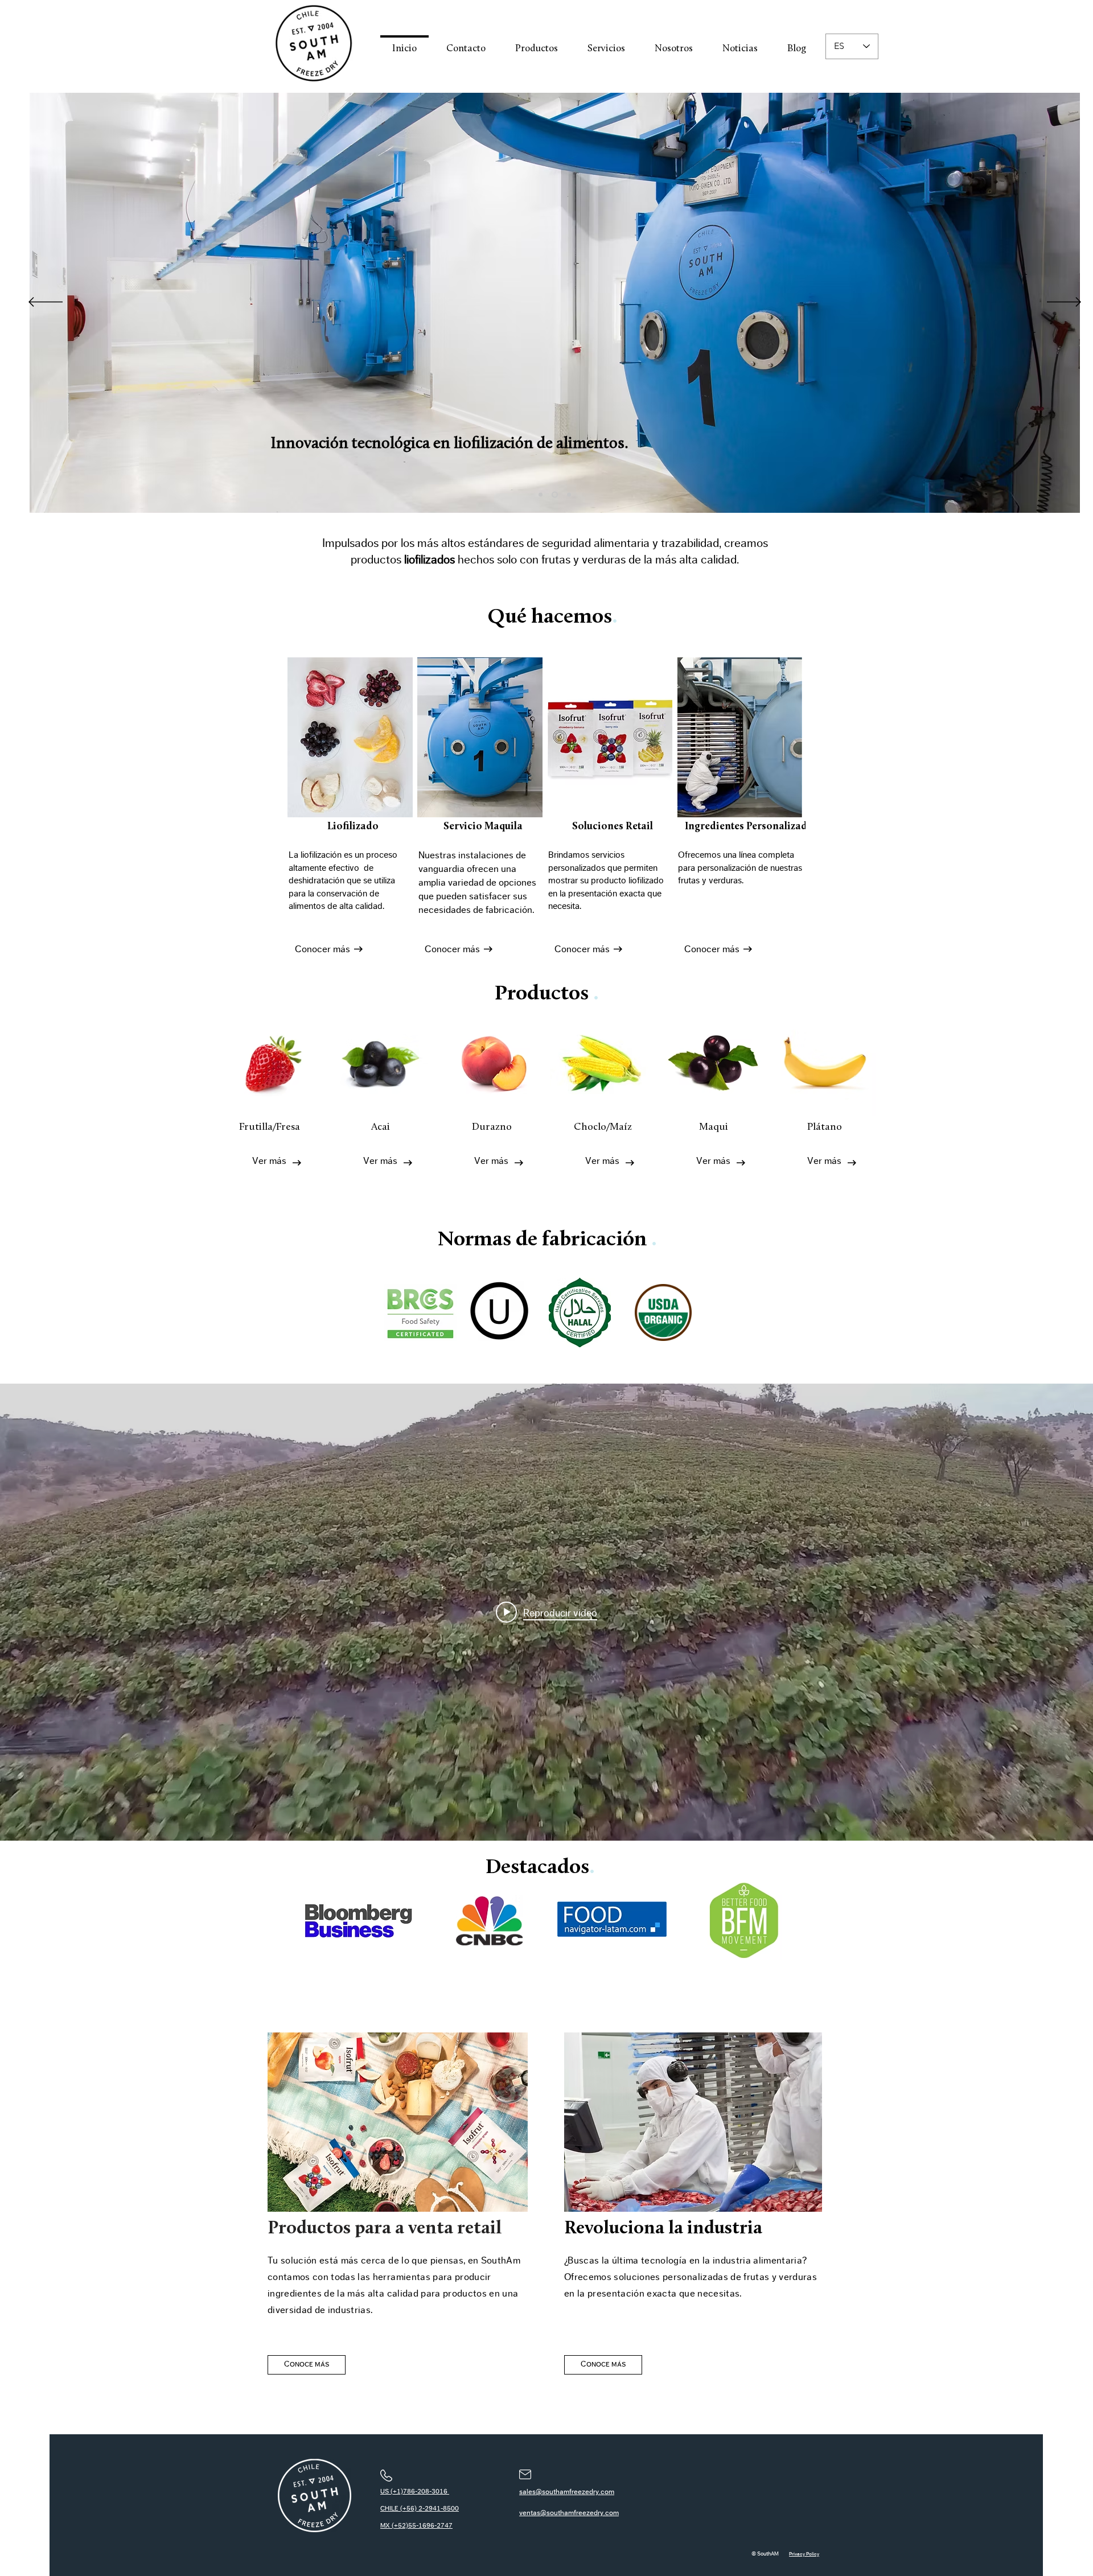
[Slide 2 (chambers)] (555, 495)
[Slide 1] (541, 495)
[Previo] (46, 303)
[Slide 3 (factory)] (569, 495)
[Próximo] (1064, 303)
